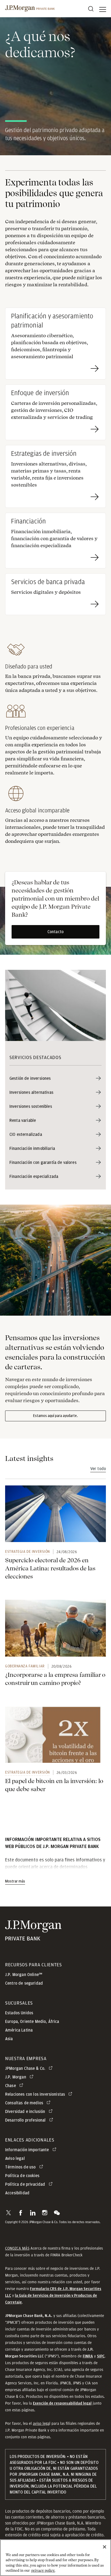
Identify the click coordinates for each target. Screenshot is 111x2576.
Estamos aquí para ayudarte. (56, 1416)
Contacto (55, 932)
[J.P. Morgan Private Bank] (30, 9)
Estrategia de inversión (27, 1551)
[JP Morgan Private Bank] (33, 1937)
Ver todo (98, 1469)
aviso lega (41, 2423)
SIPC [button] (101, 2356)
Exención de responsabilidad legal (62, 2403)
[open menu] (103, 9)
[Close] (105, 2547)
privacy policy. (43, 2570)
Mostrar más (15, 1881)
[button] (8, 2213)
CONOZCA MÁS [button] (17, 2248)
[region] (55, 2558)
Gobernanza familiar (25, 1666)
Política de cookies (22, 2176)
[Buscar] (91, 9)
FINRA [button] (88, 2356)
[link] (55, 1514)
